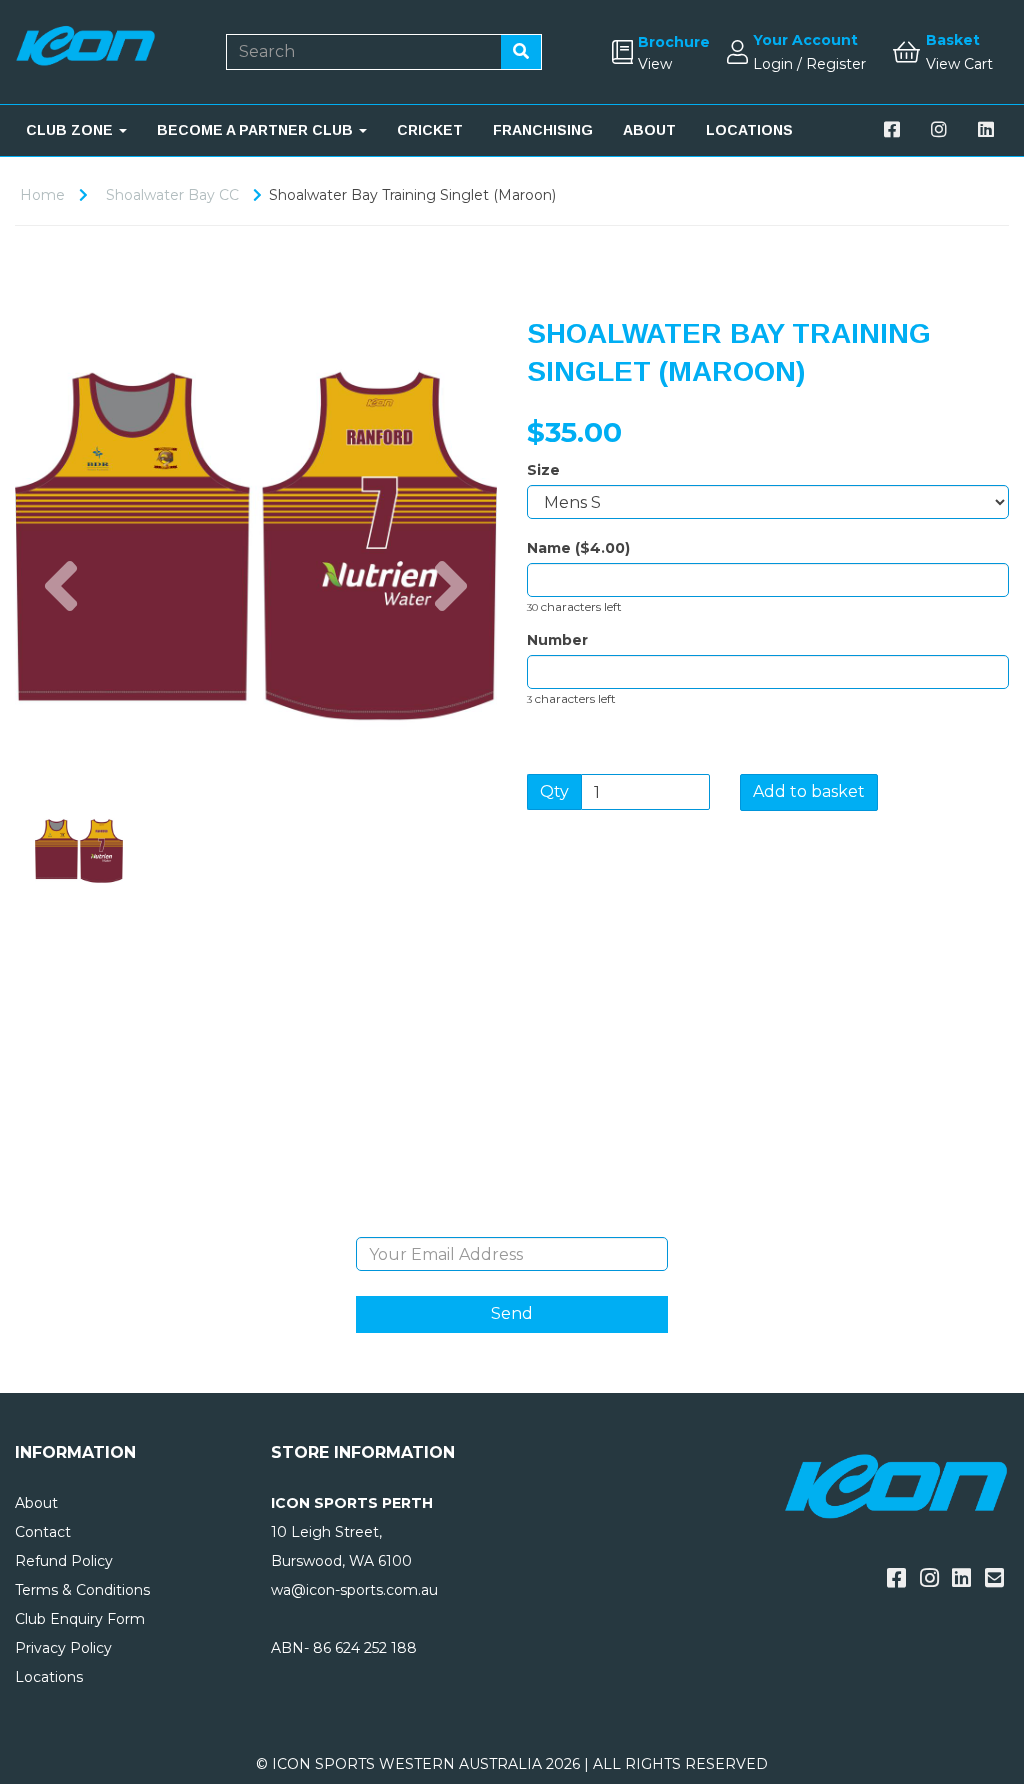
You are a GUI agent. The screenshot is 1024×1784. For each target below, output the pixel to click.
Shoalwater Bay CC (172, 195)
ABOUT (649, 130)
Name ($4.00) (578, 548)
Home (42, 195)
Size (543, 470)
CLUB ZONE (71, 130)
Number (557, 640)
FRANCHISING (543, 130)
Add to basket (809, 791)
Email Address (511, 1222)
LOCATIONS (749, 130)
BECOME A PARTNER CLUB (257, 130)
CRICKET (430, 130)
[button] (61, 666)
